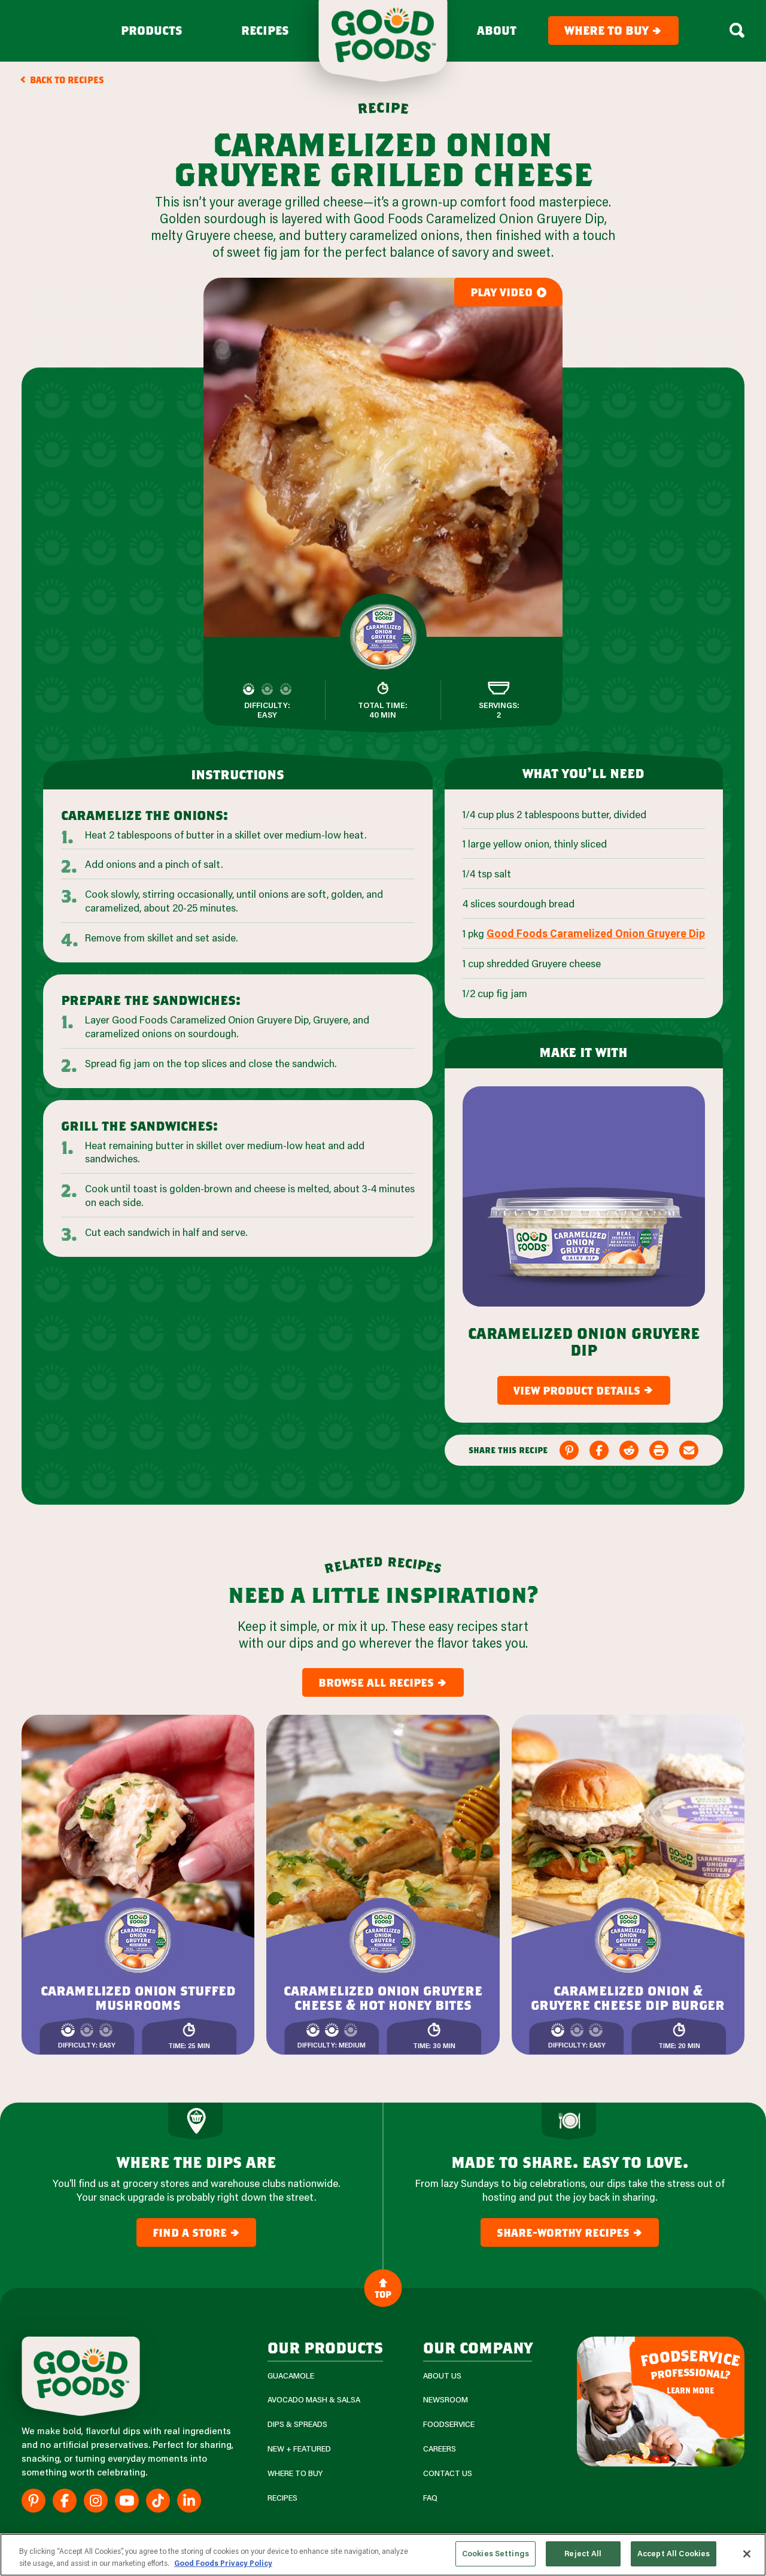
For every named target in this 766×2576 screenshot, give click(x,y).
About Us (442, 2376)
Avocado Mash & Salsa (314, 2400)
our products (325, 2347)
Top (383, 2294)
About (497, 31)
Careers (440, 2449)
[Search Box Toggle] (737, 31)
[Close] (747, 2554)
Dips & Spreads (297, 2424)
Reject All (583, 2553)
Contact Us (448, 2473)
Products (152, 31)
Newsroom (446, 2400)
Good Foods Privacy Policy (223, 2563)
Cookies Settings (496, 2553)
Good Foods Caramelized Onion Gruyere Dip (596, 933)
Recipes (265, 31)
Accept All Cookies (674, 2553)
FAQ (430, 2498)
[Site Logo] (81, 2376)
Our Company (478, 2347)
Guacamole (291, 2376)
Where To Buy (295, 2473)
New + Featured (299, 2449)
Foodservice (449, 2424)
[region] (383, 2555)
